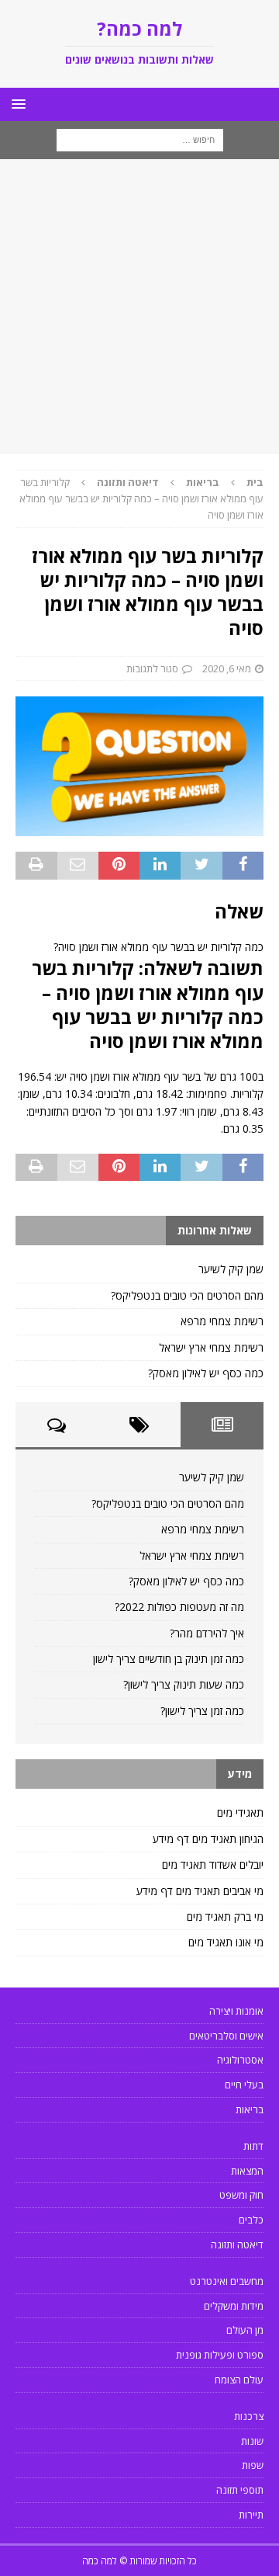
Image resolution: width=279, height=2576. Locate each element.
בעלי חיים (244, 2085)
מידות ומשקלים (234, 2306)
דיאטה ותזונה (237, 2244)
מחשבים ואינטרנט (227, 2281)
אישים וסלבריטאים (226, 2036)
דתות (253, 2146)
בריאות (203, 482)
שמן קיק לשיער (231, 1269)
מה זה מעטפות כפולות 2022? (179, 1607)
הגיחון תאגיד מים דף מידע (208, 1839)
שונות (252, 2441)
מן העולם (245, 2330)
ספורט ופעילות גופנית (220, 2355)
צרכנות (249, 2416)
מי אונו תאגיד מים (226, 1942)
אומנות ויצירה (236, 2011)
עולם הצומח (239, 2380)
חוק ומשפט (241, 2195)
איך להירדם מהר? (207, 1633)
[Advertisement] (139, 307)
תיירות (251, 2515)
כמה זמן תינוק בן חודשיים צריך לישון (169, 1659)
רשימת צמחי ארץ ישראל (211, 1347)
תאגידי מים (240, 1812)
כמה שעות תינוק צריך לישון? (184, 1684)
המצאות (247, 2171)
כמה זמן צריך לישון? (202, 1711)
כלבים (251, 2220)
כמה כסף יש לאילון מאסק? (206, 1373)
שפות (253, 2465)
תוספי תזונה (240, 2490)
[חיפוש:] (140, 139)
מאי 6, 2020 (227, 668)
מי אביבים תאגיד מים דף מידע (200, 1891)
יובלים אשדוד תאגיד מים (213, 1864)
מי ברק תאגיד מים (225, 1916)
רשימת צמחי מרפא (222, 1321)
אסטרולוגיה (240, 2060)
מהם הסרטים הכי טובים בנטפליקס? (187, 1295)
